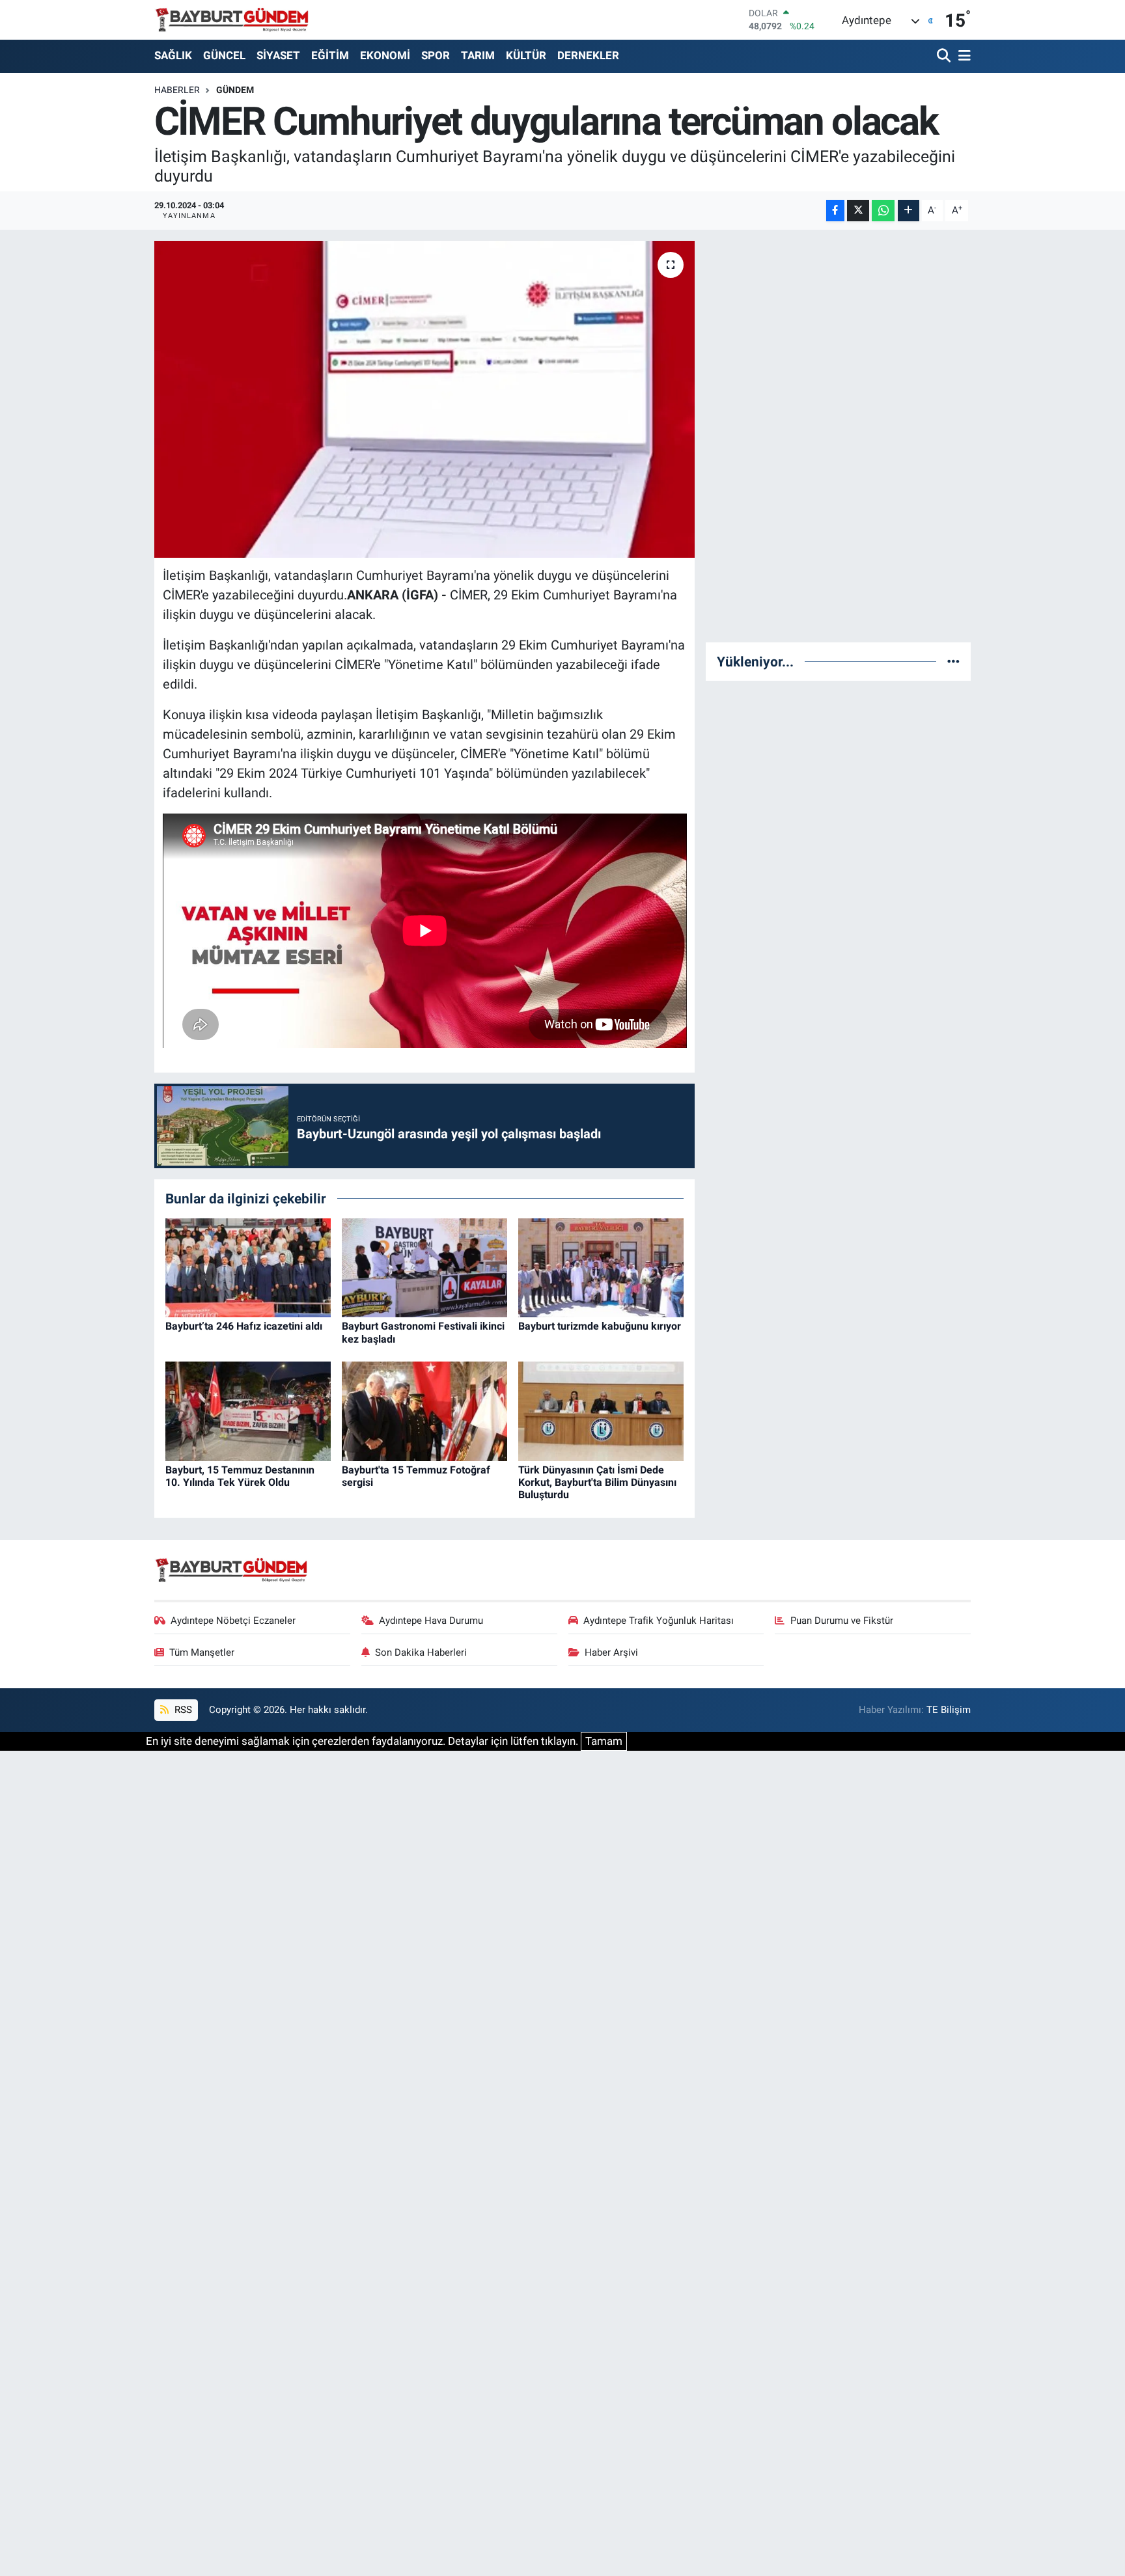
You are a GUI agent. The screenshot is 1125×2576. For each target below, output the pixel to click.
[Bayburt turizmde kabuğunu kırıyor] (601, 1267)
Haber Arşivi (611, 1652)
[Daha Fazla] (909, 211)
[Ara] (945, 56)
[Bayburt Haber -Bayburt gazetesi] (232, 20)
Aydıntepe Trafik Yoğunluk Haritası (659, 1621)
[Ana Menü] (962, 56)
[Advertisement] (839, 436)
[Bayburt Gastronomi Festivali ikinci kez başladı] (424, 1267)
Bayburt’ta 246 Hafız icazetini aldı (244, 1326)
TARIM (478, 55)
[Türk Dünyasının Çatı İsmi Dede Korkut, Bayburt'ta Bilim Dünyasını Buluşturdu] (601, 1410)
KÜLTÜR (526, 55)
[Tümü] (953, 661)
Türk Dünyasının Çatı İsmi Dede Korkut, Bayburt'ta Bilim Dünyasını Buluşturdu (597, 1482)
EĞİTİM (330, 55)
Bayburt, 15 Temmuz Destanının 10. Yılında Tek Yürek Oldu (240, 1476)
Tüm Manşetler (202, 1652)
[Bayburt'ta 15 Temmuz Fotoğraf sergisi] (424, 1410)
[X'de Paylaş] (858, 211)
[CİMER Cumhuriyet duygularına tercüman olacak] (425, 399)
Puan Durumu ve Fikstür (842, 1621)
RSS (182, 1710)
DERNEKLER (588, 55)
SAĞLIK (173, 55)
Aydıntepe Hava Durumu (431, 1621)
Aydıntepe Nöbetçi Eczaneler (233, 1621)
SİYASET (278, 55)
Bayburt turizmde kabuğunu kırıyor (600, 1326)
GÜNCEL (224, 55)
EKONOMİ (385, 55)
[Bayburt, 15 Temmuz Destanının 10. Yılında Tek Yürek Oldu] (248, 1410)
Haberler (177, 90)
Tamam (604, 1741)
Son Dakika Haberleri (421, 1652)
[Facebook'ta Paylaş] (835, 211)
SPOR (436, 55)
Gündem (235, 90)
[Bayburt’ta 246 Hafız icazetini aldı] (248, 1267)
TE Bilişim (949, 1710)
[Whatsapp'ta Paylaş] (883, 211)
